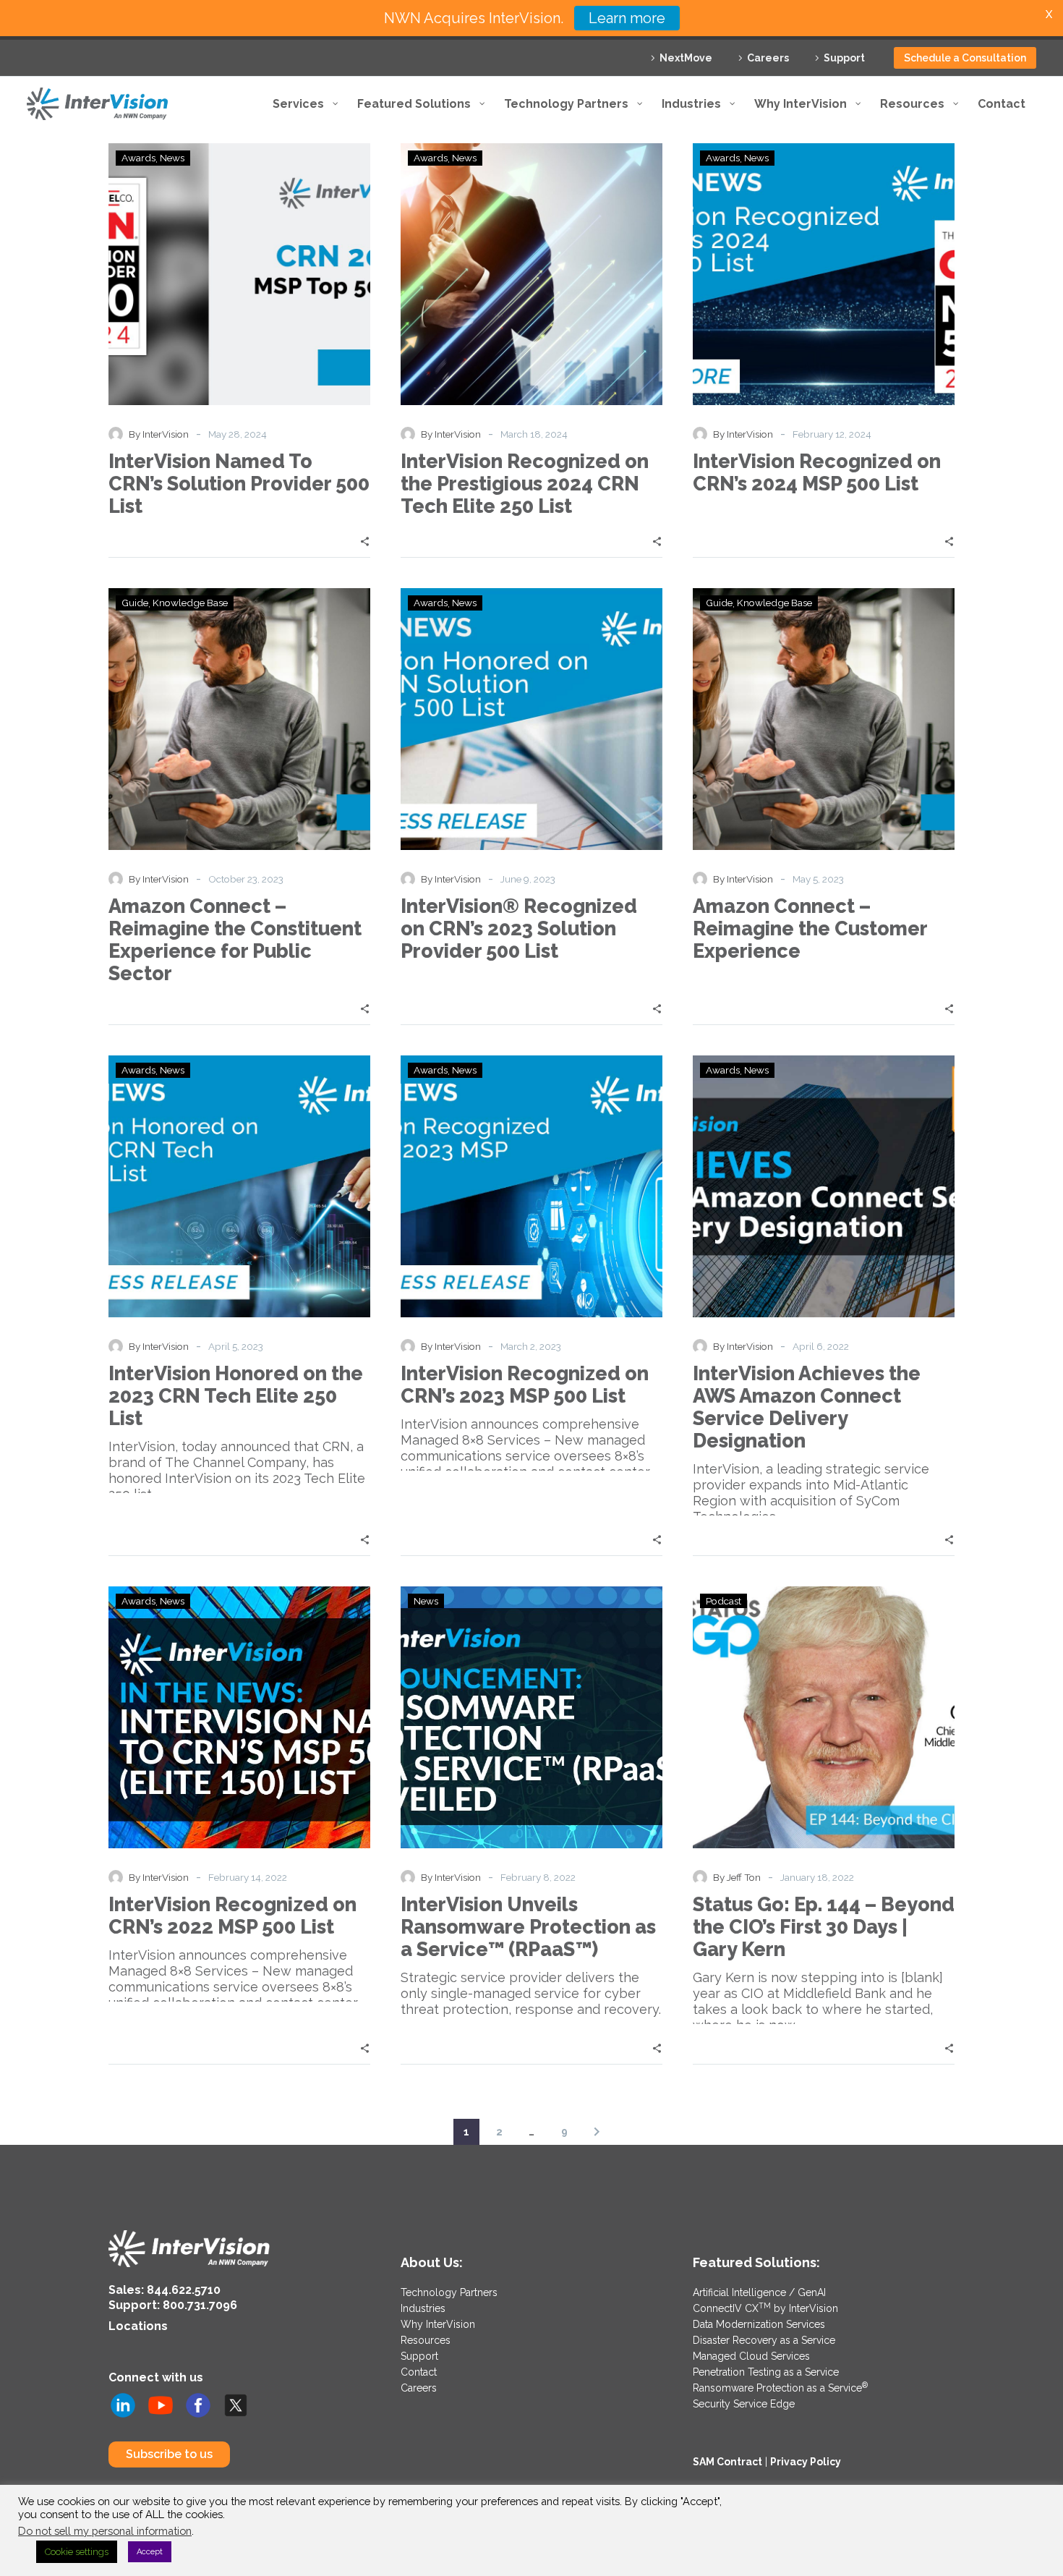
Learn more (627, 18)
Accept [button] (150, 2552)
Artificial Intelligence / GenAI (759, 2292)
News (172, 158)
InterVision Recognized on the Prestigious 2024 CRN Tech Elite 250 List (525, 484)
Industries (423, 2308)
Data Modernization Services (759, 2324)
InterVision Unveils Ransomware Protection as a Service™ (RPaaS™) (528, 1927)
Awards (138, 158)
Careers (768, 58)
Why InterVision (438, 2324)
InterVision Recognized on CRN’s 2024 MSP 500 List (817, 472)
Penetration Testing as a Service (766, 2372)
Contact (419, 2372)
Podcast (723, 1601)
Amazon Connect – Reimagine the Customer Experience (810, 928)
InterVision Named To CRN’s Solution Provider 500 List (239, 484)
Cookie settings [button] (77, 2552)
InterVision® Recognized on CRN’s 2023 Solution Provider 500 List (519, 928)
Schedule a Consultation (965, 58)
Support (844, 58)
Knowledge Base (190, 603)
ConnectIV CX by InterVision (765, 2308)
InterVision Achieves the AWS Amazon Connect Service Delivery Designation (807, 1407)
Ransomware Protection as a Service (780, 2388)
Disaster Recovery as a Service (764, 2340)
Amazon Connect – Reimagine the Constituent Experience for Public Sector (235, 940)
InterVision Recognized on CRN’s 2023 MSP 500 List (525, 1385)
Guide (135, 603)
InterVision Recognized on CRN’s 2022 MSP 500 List (232, 1916)
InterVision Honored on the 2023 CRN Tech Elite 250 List (236, 1396)
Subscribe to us (169, 2454)
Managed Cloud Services (751, 2356)
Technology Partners (449, 2292)
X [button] (1049, 14)
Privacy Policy (806, 2462)
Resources (426, 2340)
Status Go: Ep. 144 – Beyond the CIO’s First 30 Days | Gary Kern (824, 1927)
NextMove (686, 58)
